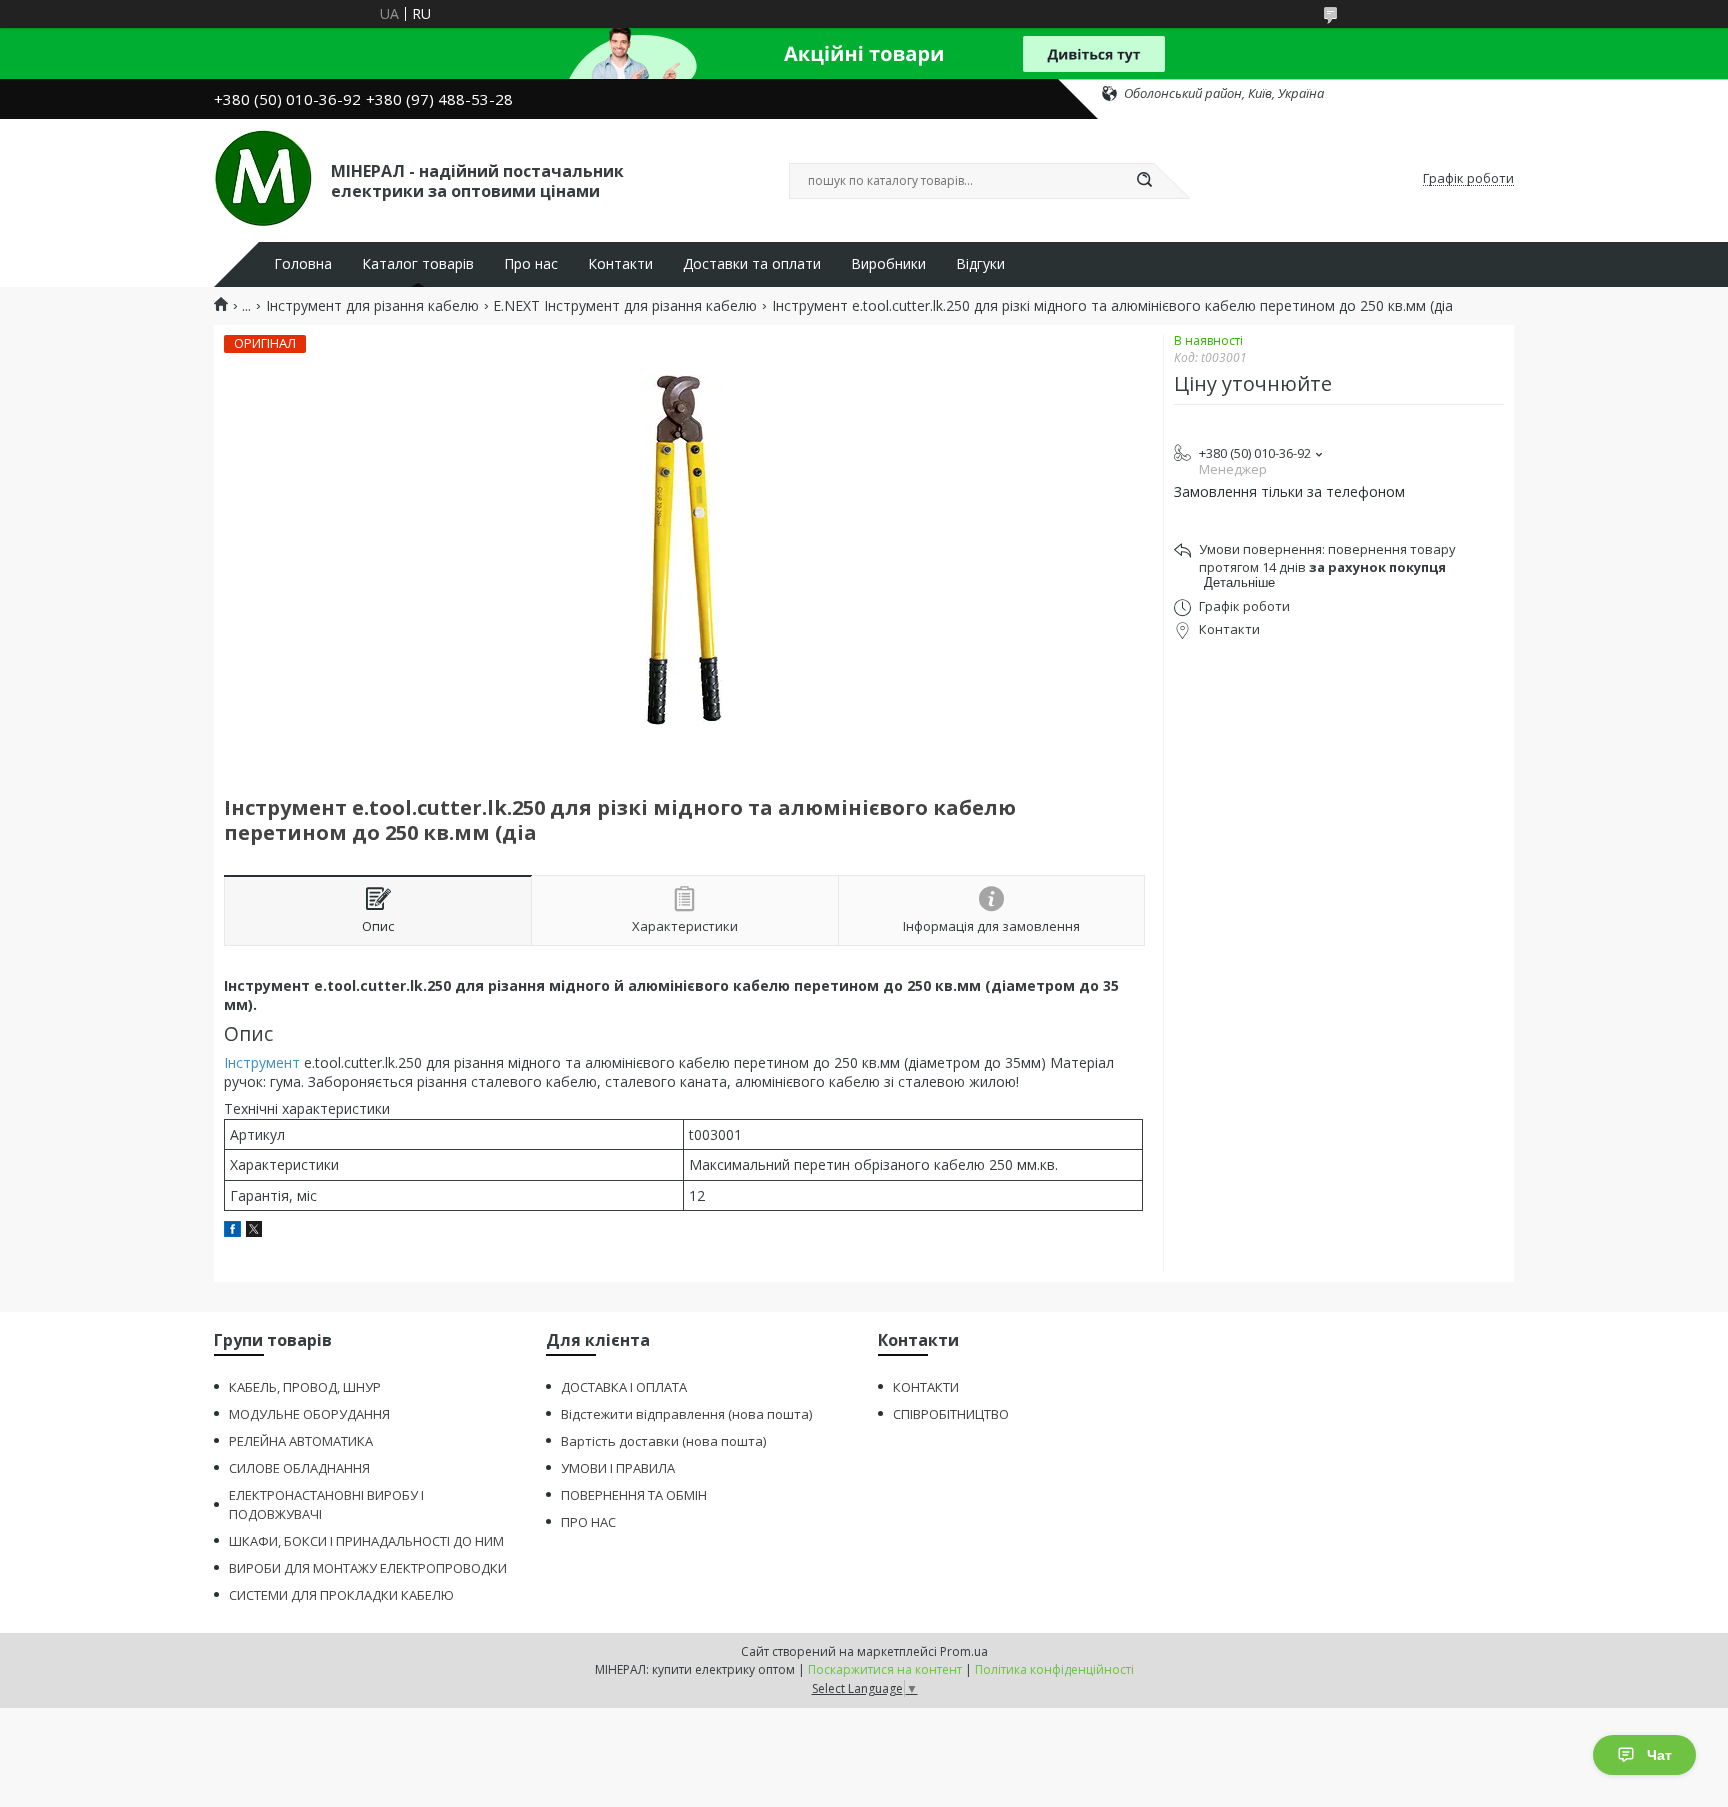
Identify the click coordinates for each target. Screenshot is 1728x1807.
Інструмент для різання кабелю (372, 306)
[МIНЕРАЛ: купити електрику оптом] (263, 179)
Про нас (531, 264)
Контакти (620, 264)
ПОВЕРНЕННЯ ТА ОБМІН (634, 1495)
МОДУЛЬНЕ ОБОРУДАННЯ (309, 1414)
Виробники (888, 264)
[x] (254, 1231)
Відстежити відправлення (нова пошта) (686, 1414)
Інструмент (262, 1062)
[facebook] (232, 1231)
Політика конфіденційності (1054, 1669)
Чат (1659, 1755)
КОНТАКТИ (926, 1387)
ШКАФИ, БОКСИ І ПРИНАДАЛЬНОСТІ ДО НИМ (366, 1541)
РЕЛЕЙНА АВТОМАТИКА (301, 1441)
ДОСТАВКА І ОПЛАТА (624, 1387)
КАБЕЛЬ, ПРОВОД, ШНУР (305, 1387)
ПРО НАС (588, 1522)
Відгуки (980, 264)
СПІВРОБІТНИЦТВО (951, 1414)
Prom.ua (964, 1651)
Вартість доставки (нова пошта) (663, 1441)
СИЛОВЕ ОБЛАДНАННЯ (299, 1468)
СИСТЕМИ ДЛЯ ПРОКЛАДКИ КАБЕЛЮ (341, 1595)
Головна (303, 264)
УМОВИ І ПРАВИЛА (618, 1468)
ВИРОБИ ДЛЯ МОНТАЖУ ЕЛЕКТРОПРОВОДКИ (368, 1568)
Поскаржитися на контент (885, 1669)
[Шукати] (1144, 181)
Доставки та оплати (752, 264)
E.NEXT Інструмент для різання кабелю (625, 306)
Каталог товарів (418, 264)
